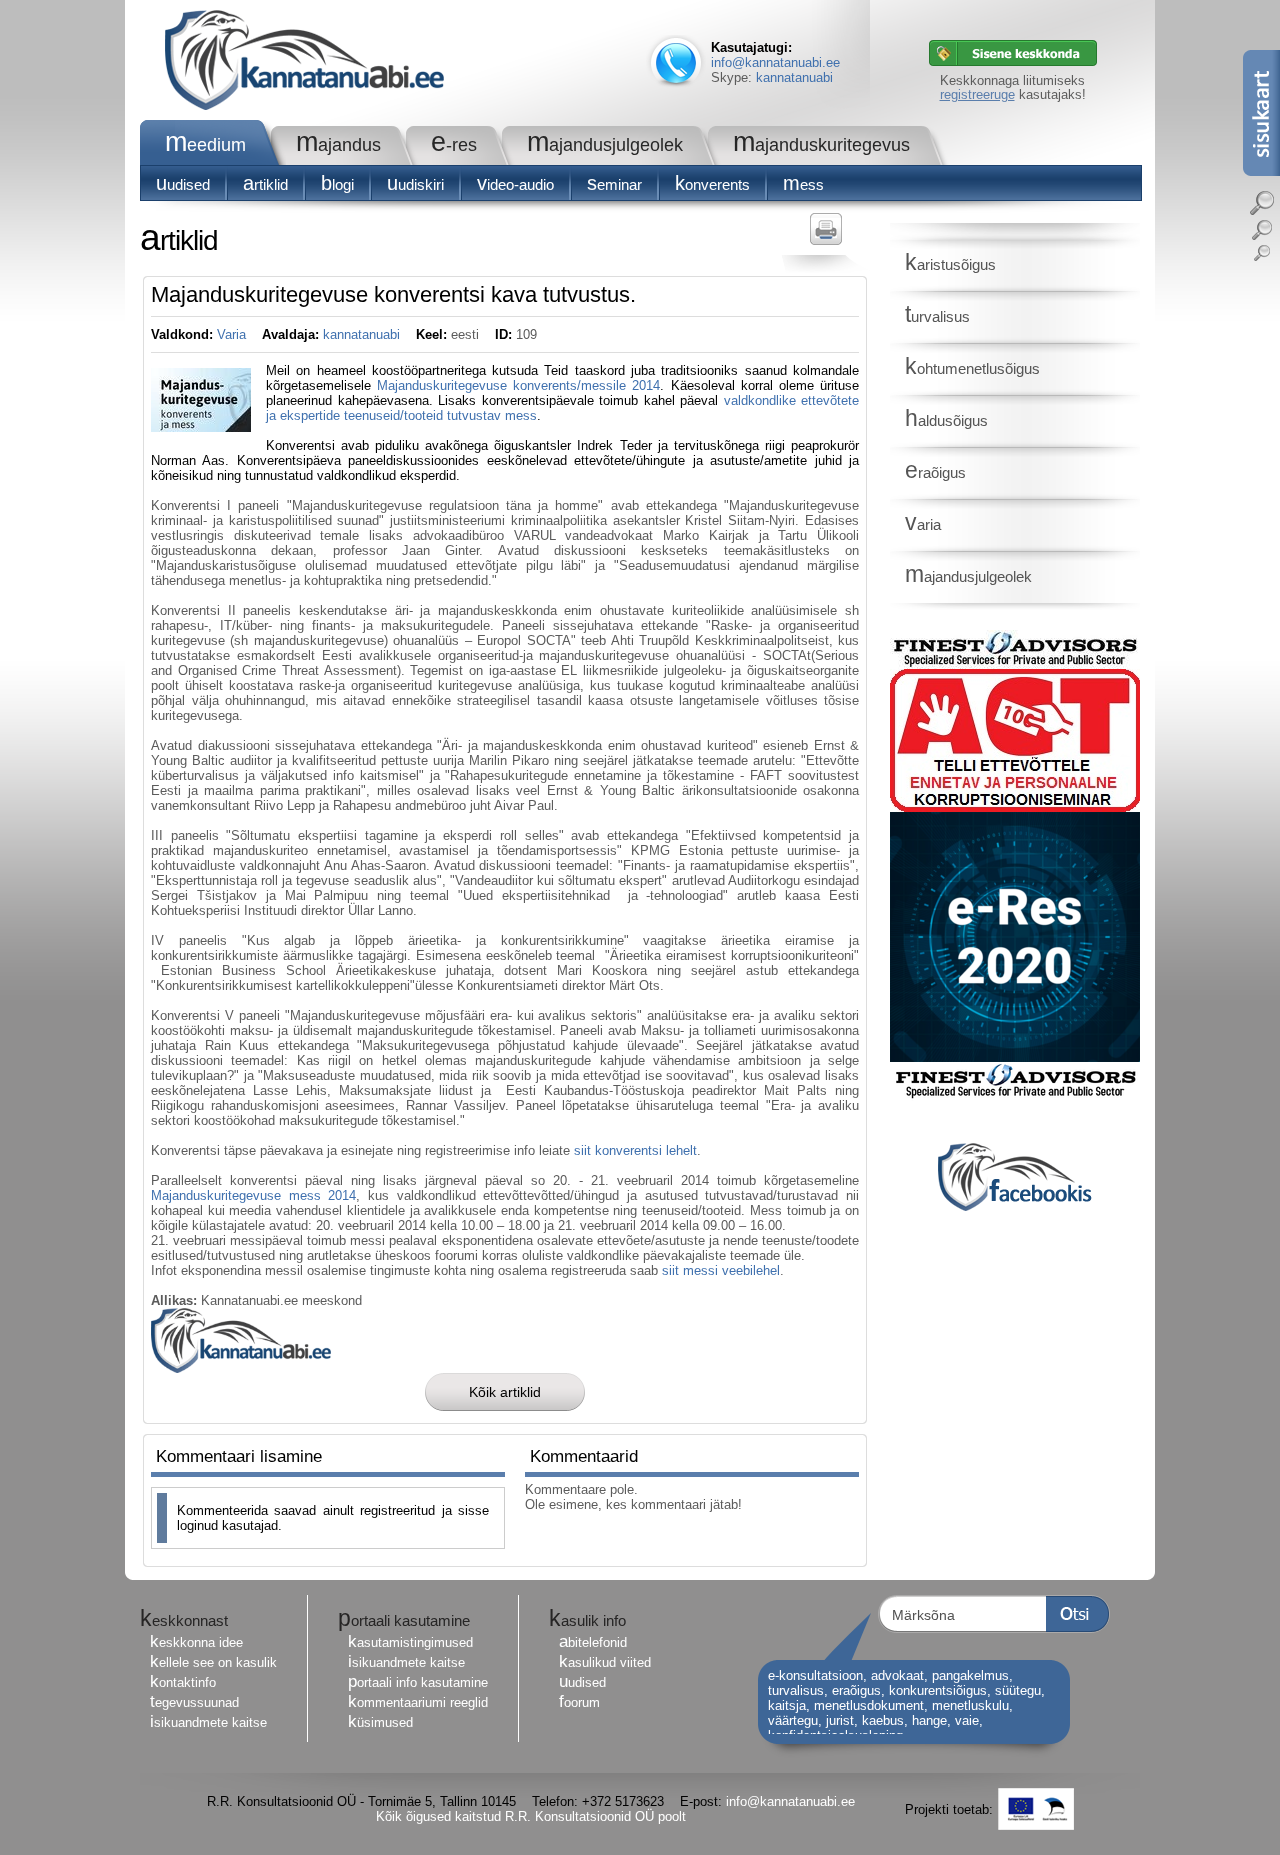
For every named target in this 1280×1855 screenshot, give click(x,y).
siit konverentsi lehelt (635, 1150)
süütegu (1018, 1690)
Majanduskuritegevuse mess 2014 (253, 1195)
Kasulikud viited (605, 1662)
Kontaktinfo (183, 1682)
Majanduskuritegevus (821, 145)
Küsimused (380, 1722)
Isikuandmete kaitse (208, 1722)
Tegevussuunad (194, 1702)
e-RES (454, 145)
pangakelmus (970, 1675)
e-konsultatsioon (815, 1675)
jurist (840, 1720)
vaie (967, 1720)
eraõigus (856, 1690)
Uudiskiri (415, 184)
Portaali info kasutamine (418, 1682)
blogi (337, 184)
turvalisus (796, 1690)
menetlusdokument (869, 1705)
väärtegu (793, 1720)
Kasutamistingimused (410, 1642)
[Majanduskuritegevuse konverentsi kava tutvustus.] (201, 427)
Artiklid (265, 184)
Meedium (205, 145)
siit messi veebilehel (721, 1270)
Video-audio (515, 184)
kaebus (883, 1720)
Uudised (183, 184)
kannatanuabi (794, 77)
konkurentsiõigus (938, 1690)
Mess (803, 184)
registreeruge (977, 94)
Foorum (579, 1702)
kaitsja (787, 1705)
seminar (614, 184)
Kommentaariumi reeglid (418, 1702)
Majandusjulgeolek (605, 145)
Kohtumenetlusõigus (972, 368)
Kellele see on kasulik (213, 1662)
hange (929, 1720)
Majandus (338, 145)
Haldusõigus (946, 420)
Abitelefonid (593, 1642)
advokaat (897, 1675)
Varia (231, 334)
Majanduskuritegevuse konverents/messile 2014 (518, 385)
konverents (712, 184)
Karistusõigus (950, 264)
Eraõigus (935, 472)
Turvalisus (937, 316)
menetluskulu (970, 1705)
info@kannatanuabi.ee (775, 62)
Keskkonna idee (196, 1642)
